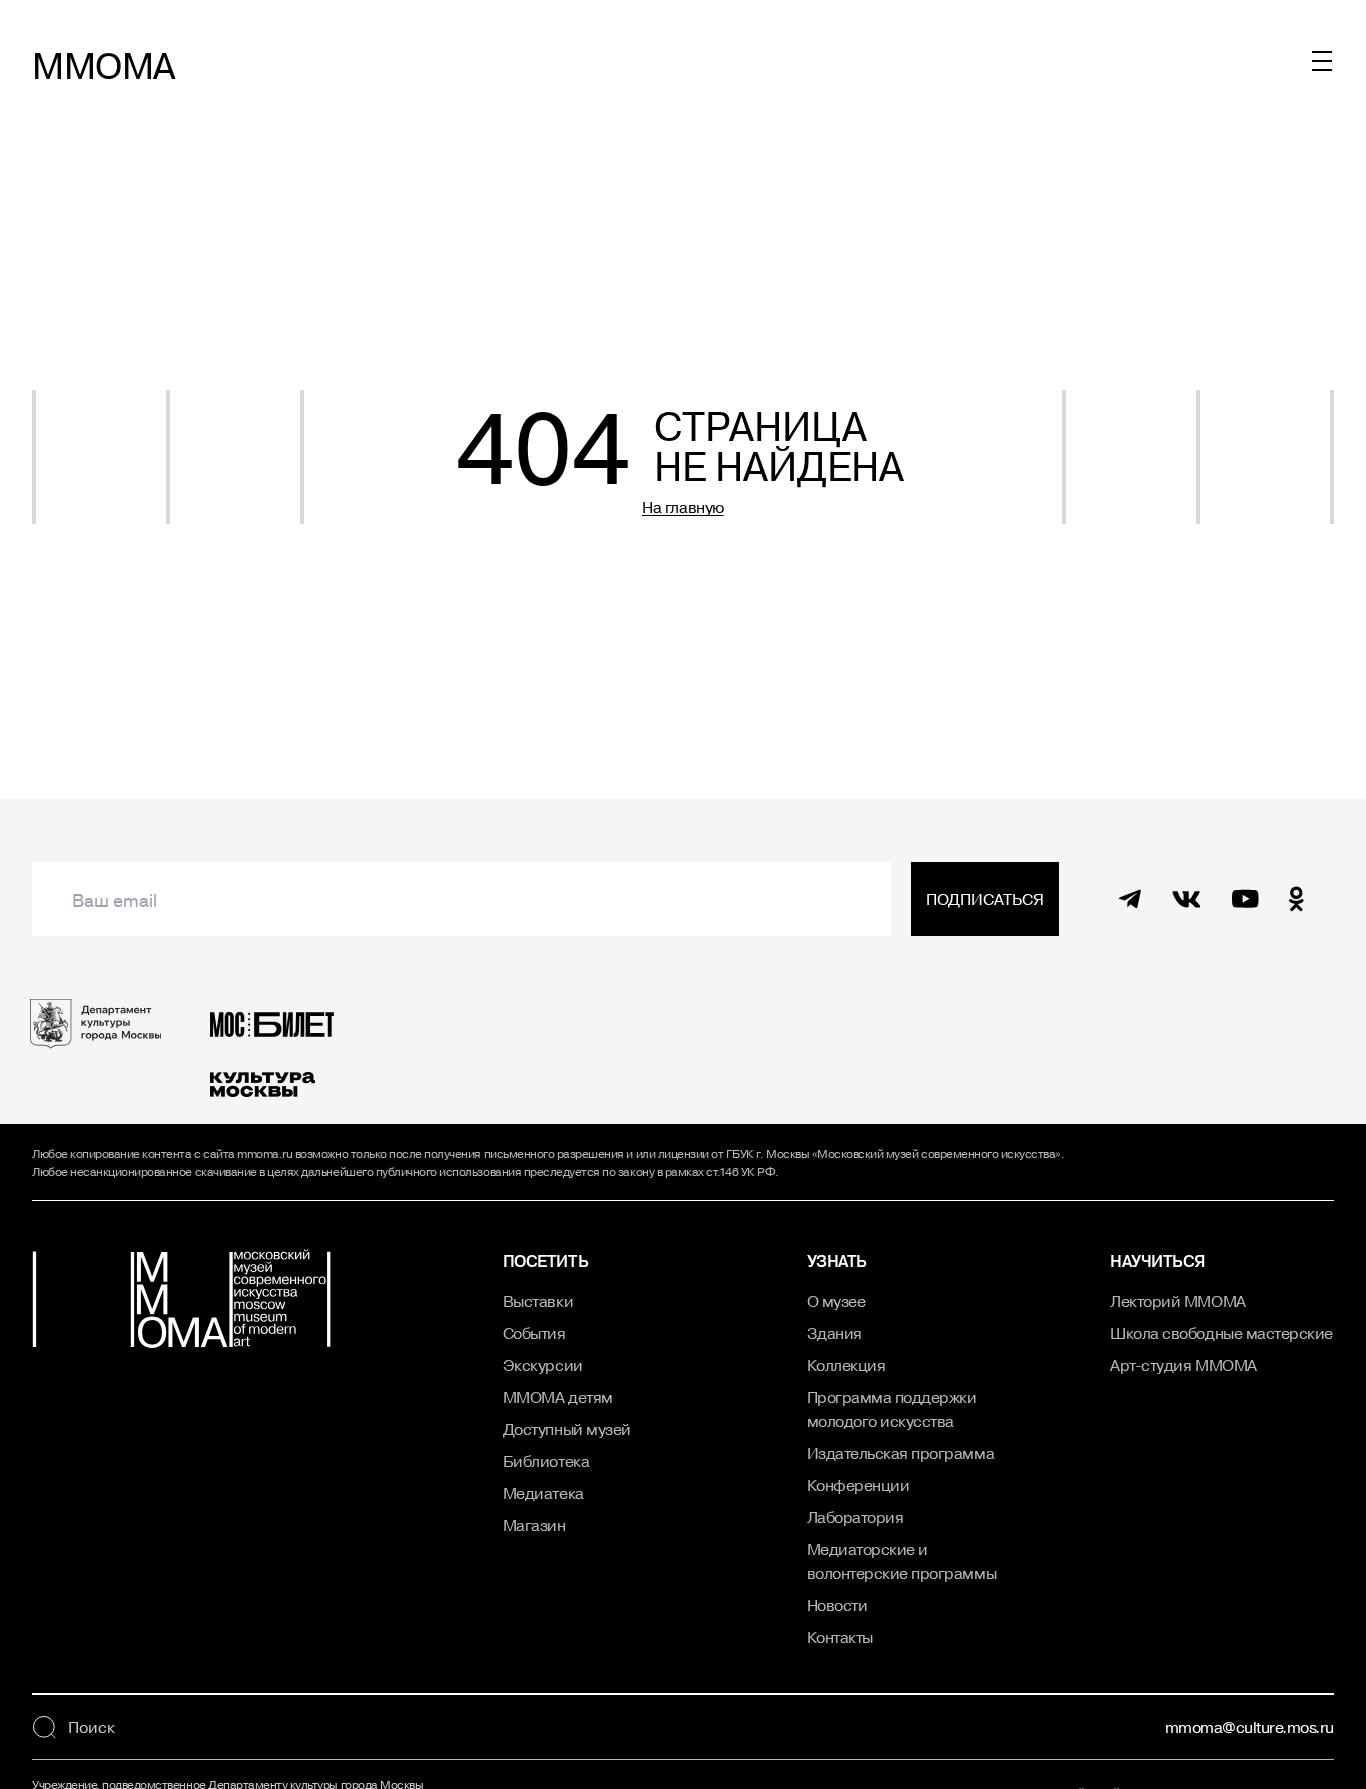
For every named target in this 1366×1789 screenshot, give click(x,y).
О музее (836, 1301)
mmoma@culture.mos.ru (1249, 1727)
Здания (834, 1333)
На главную (682, 507)
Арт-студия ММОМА (1183, 1365)
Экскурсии (543, 1365)
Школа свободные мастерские (1221, 1333)
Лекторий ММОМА (1177, 1301)
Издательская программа (900, 1453)
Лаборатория (855, 1517)
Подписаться (985, 899)
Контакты (840, 1637)
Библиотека (546, 1461)
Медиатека (543, 1493)
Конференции (858, 1485)
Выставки (538, 1301)
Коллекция (846, 1365)
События (534, 1333)
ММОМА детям (558, 1397)
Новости (837, 1605)
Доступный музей (567, 1429)
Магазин (534, 1525)
